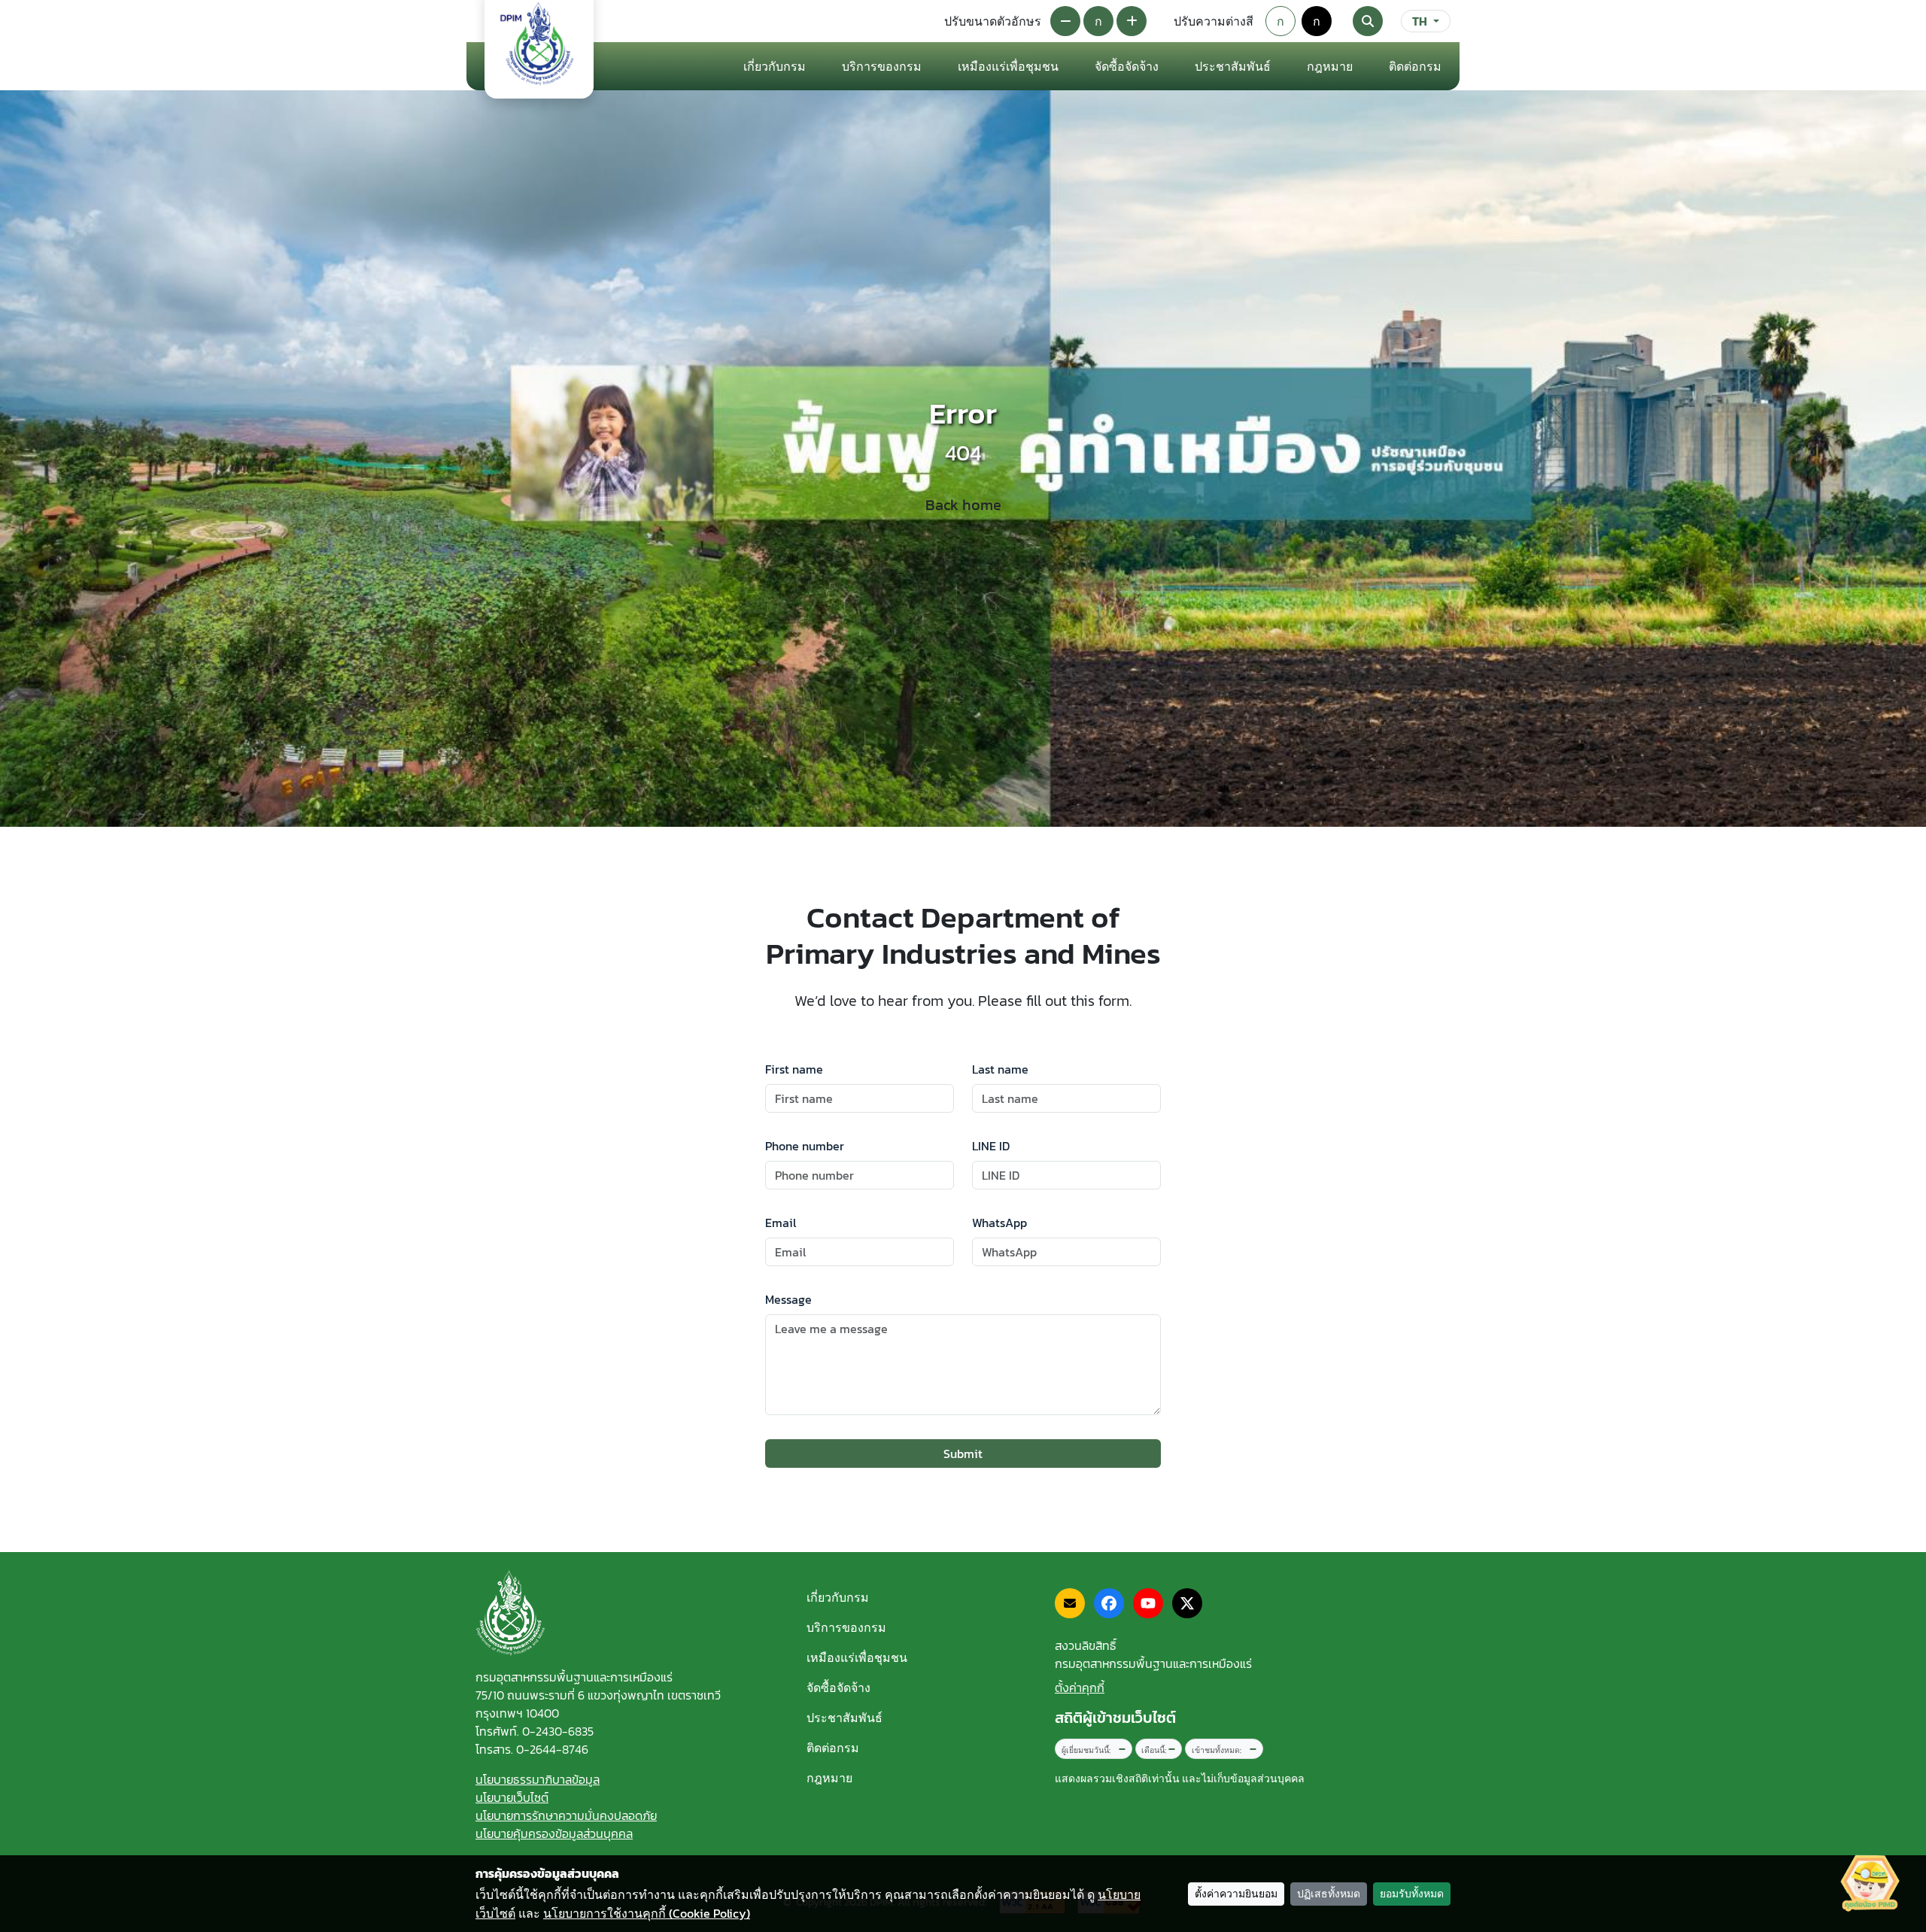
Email (781, 1223)
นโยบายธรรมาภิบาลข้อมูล (538, 1779)
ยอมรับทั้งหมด (1412, 1894)
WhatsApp (999, 1223)
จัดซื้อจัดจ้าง (838, 1687)
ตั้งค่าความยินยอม (1236, 1894)
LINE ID (991, 1146)
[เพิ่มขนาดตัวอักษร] (1132, 21)
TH (1420, 21)
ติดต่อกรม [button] (1415, 66)
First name (794, 1069)
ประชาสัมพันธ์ (845, 1718)
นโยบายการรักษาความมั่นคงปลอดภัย (566, 1815)
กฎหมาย (1330, 66)
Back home (963, 505)
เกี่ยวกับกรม (838, 1597)
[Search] (1368, 21)
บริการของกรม (846, 1627)
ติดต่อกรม (833, 1748)
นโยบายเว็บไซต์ (512, 1797)
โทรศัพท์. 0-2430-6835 (535, 1731)
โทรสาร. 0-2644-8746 (532, 1749)
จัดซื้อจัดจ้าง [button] (1127, 66)
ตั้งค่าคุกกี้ (1080, 1687)
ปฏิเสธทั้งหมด (1329, 1894)
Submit (963, 1454)
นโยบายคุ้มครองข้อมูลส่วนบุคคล (554, 1833)
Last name (1000, 1069)
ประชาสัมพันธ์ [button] (1233, 66)
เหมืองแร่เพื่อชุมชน (1008, 66)
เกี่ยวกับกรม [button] (775, 66)
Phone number (805, 1146)
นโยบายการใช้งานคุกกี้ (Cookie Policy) (647, 1913)
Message (788, 1299)
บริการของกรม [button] (882, 66)
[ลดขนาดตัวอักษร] (1065, 21)
